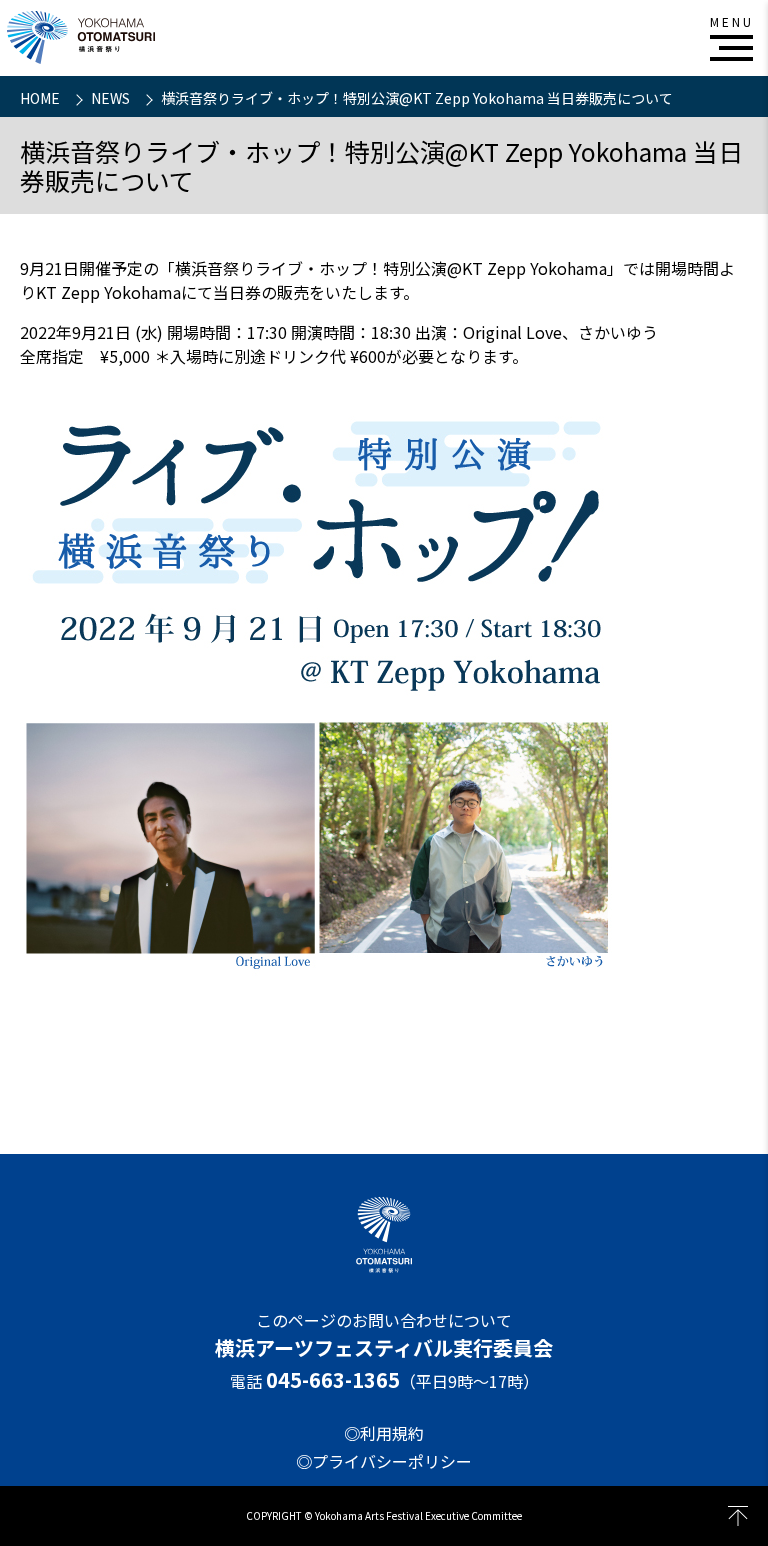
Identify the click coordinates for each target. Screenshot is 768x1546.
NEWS (112, 98)
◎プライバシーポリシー (384, 1461)
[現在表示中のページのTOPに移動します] (738, 1516)
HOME (41, 98)
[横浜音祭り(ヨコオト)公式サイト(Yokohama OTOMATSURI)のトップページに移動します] (81, 37)
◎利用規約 (384, 1433)
